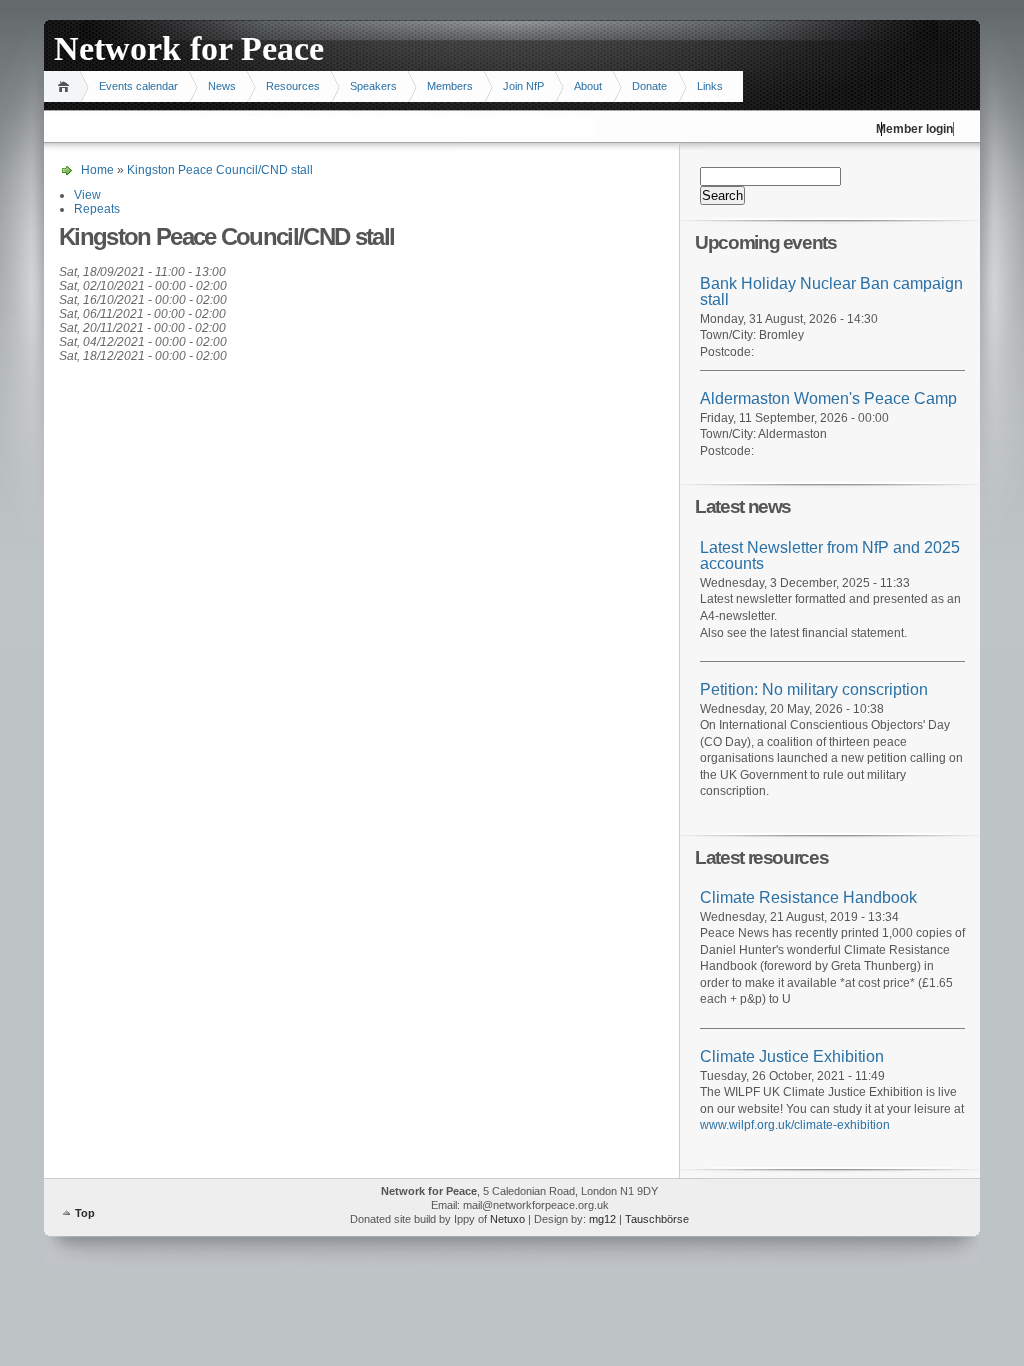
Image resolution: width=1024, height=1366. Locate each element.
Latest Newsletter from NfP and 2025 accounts (830, 556)
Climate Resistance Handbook (808, 897)
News (222, 86)
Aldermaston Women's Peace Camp (828, 398)
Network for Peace (189, 48)
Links (710, 86)
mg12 (602, 1219)
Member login (914, 129)
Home (66, 86)
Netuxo (507, 1219)
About (588, 86)
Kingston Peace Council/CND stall (220, 170)
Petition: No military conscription (814, 689)
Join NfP (523, 86)
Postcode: (727, 352)
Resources (293, 86)
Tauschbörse (657, 1219)
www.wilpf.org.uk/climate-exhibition (795, 1125)
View (87, 195)
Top (85, 1213)
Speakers (373, 86)
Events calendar (138, 86)
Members (450, 86)
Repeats (97, 209)
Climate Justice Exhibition (792, 1056)
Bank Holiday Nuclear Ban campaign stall (831, 292)
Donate (649, 86)
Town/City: (729, 335)
